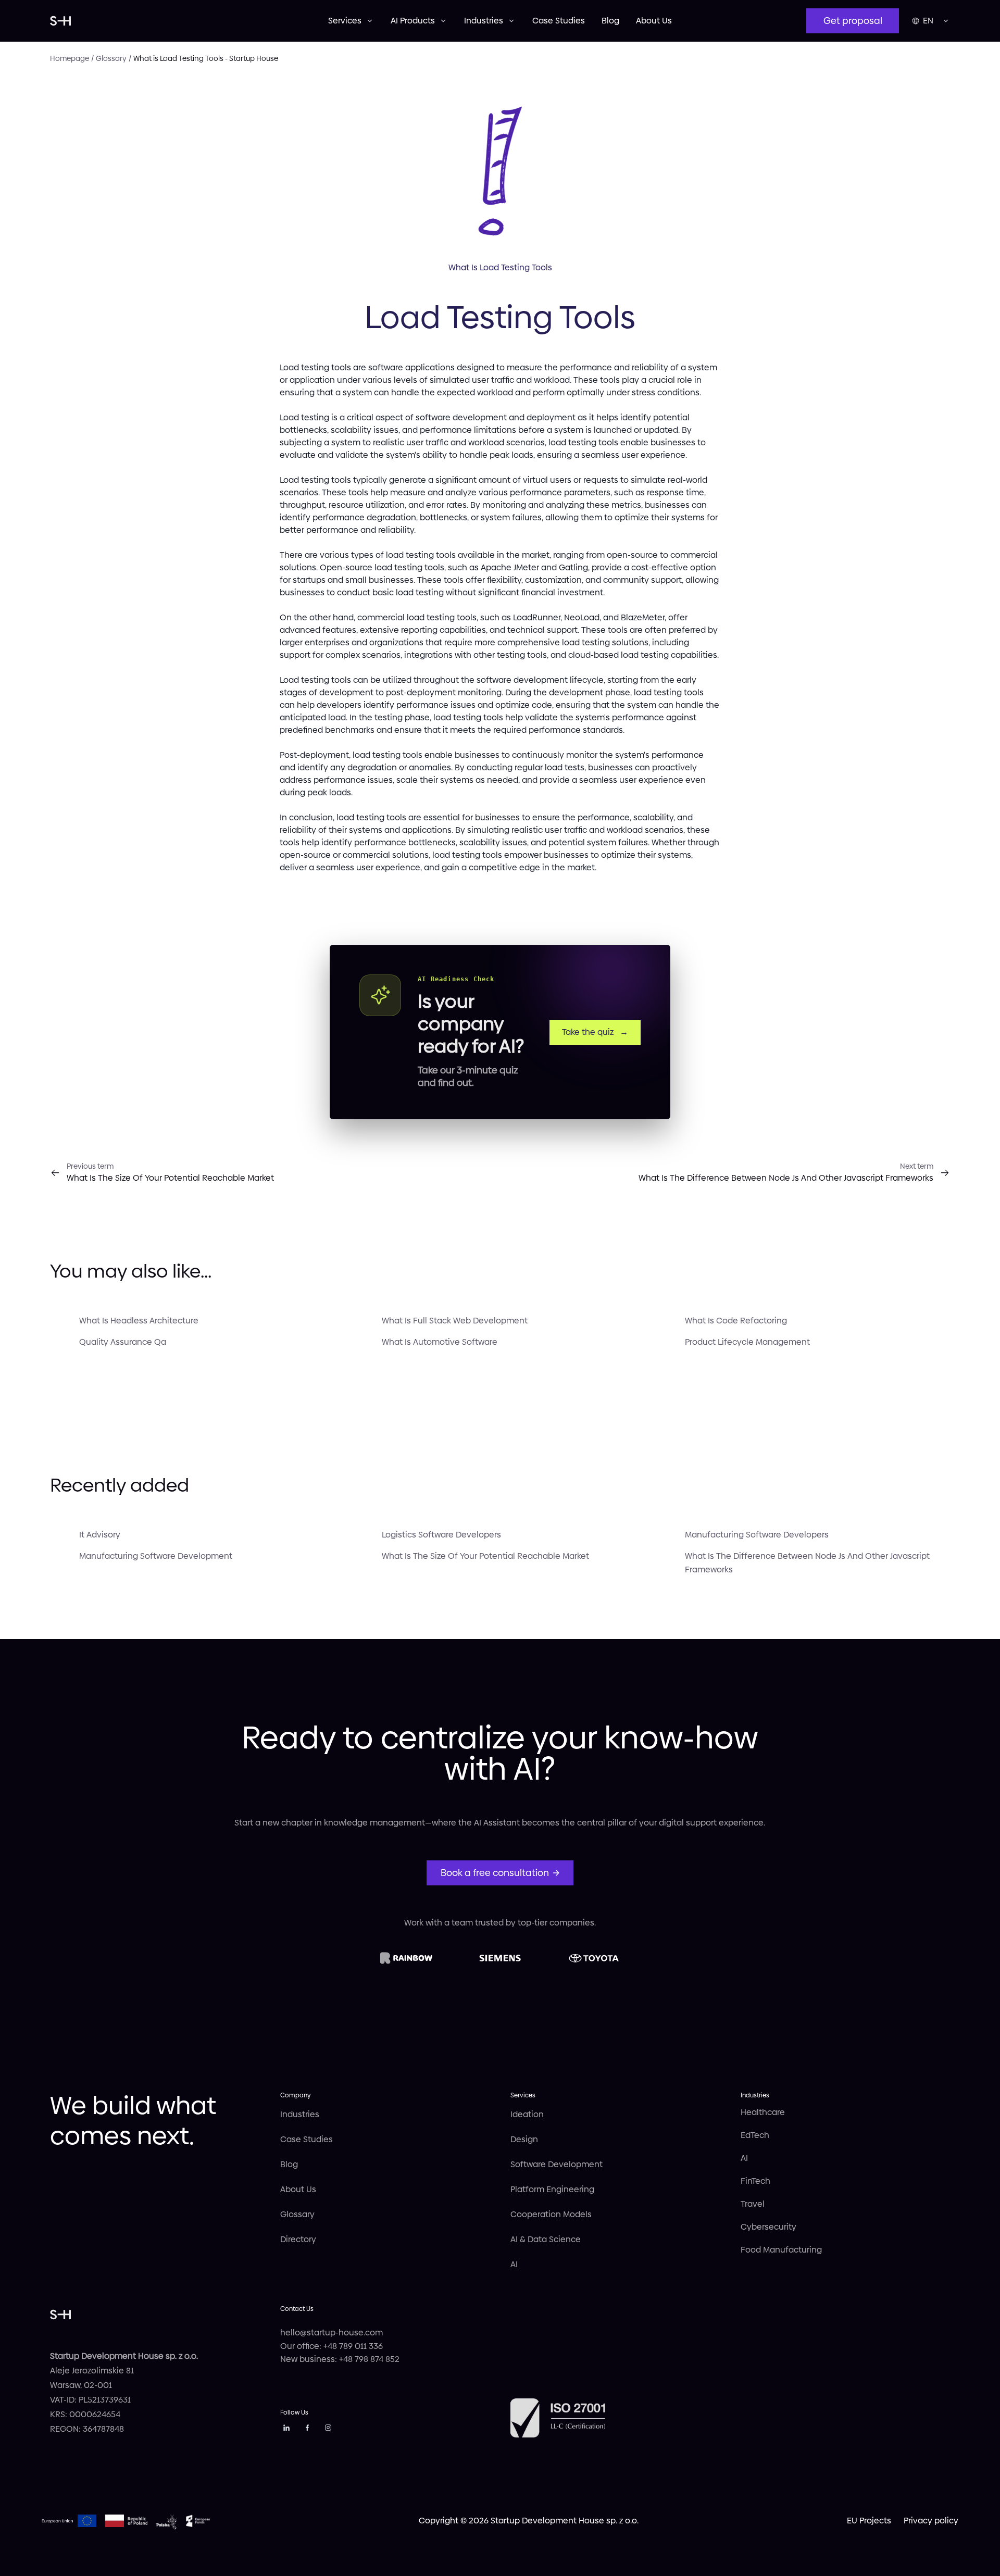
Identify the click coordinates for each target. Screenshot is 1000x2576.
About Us (654, 21)
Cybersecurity (768, 2227)
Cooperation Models (551, 2214)
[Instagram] (328, 2429)
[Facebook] (307, 2429)
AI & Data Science (546, 2239)
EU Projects (869, 2521)
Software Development (557, 2164)
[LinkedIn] (286, 2429)
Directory (298, 2239)
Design (524, 2139)
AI (514, 2264)
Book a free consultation (495, 1873)
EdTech (755, 2135)
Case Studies (559, 21)
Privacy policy (931, 2521)
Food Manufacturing (781, 2250)
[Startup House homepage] (189, 21)
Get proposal (853, 21)
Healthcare (763, 2112)
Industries (300, 2114)
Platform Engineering (552, 2189)
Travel (753, 2204)
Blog (610, 21)
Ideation (527, 2114)
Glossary (297, 2214)
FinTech (755, 2181)
